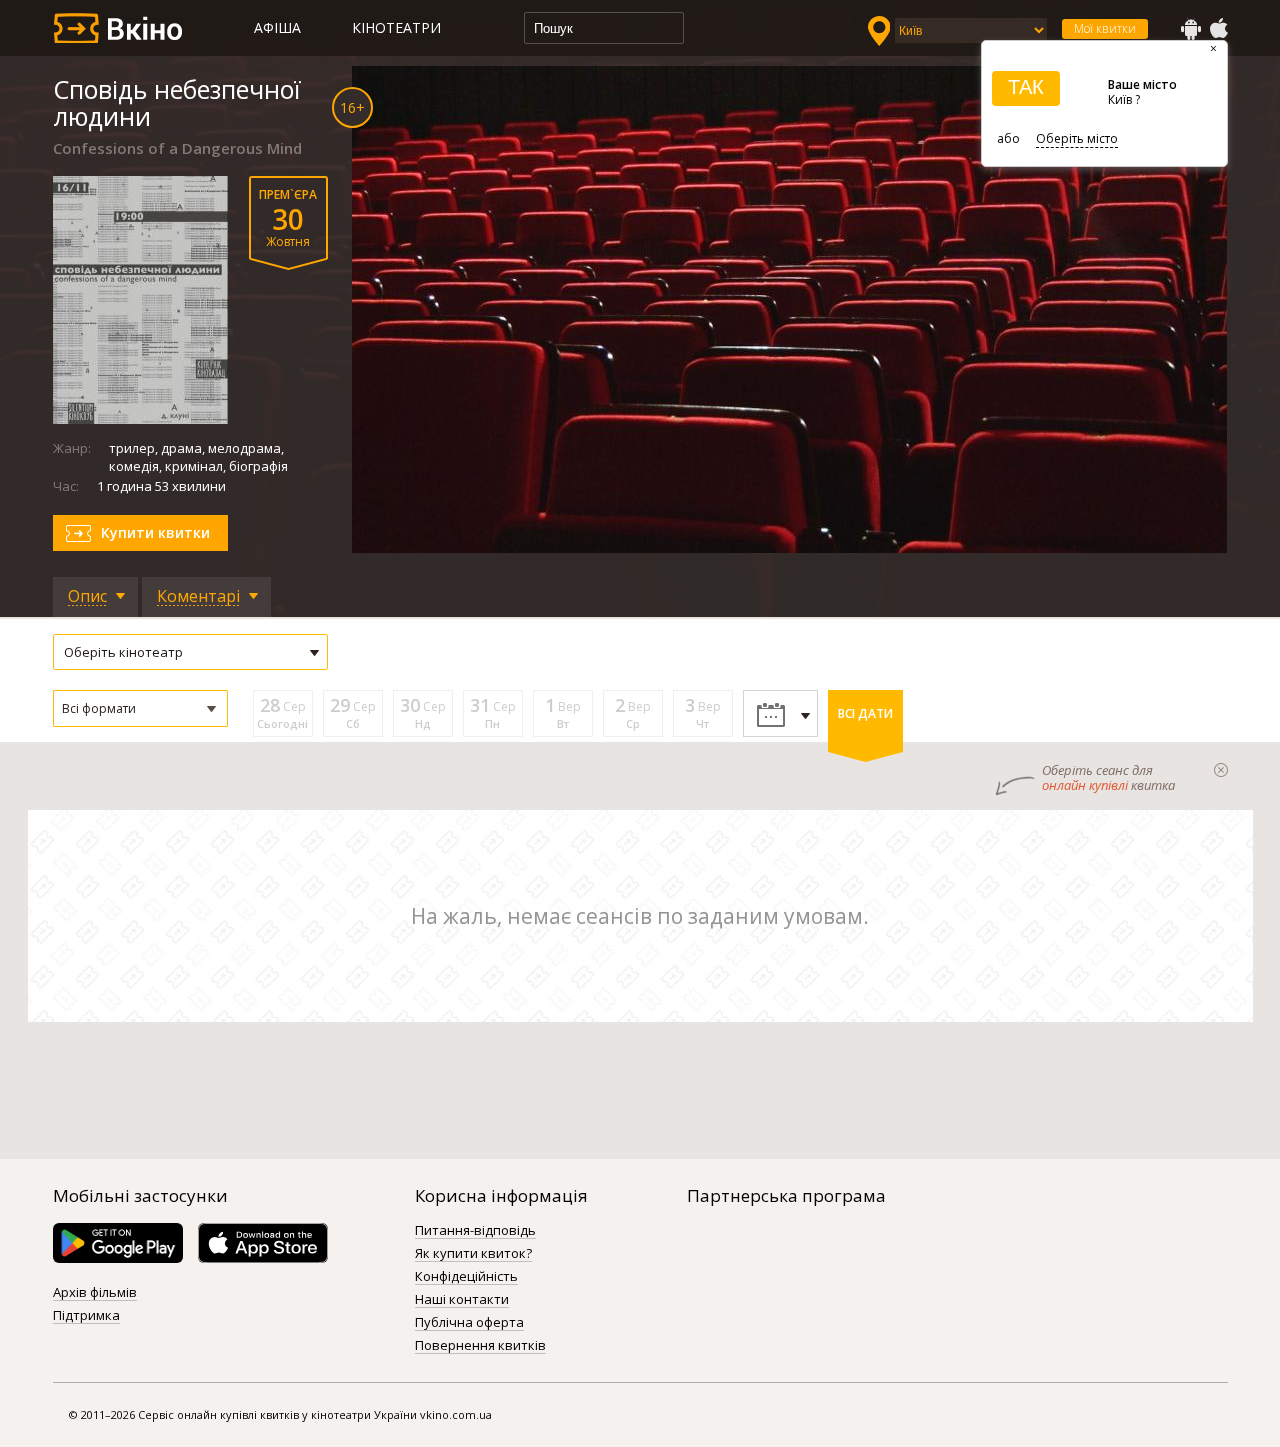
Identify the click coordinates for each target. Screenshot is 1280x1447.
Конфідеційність (466, 1277)
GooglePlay (1191, 29)
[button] (140, 708)
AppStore (1218, 29)
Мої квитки (1105, 28)
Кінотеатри (396, 27)
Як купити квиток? (473, 1254)
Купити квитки (155, 532)
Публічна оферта (469, 1323)
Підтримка (86, 1316)
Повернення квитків (480, 1346)
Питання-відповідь (475, 1231)
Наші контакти (462, 1300)
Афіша (277, 27)
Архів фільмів (95, 1293)
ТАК (1026, 87)
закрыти (1221, 770)
